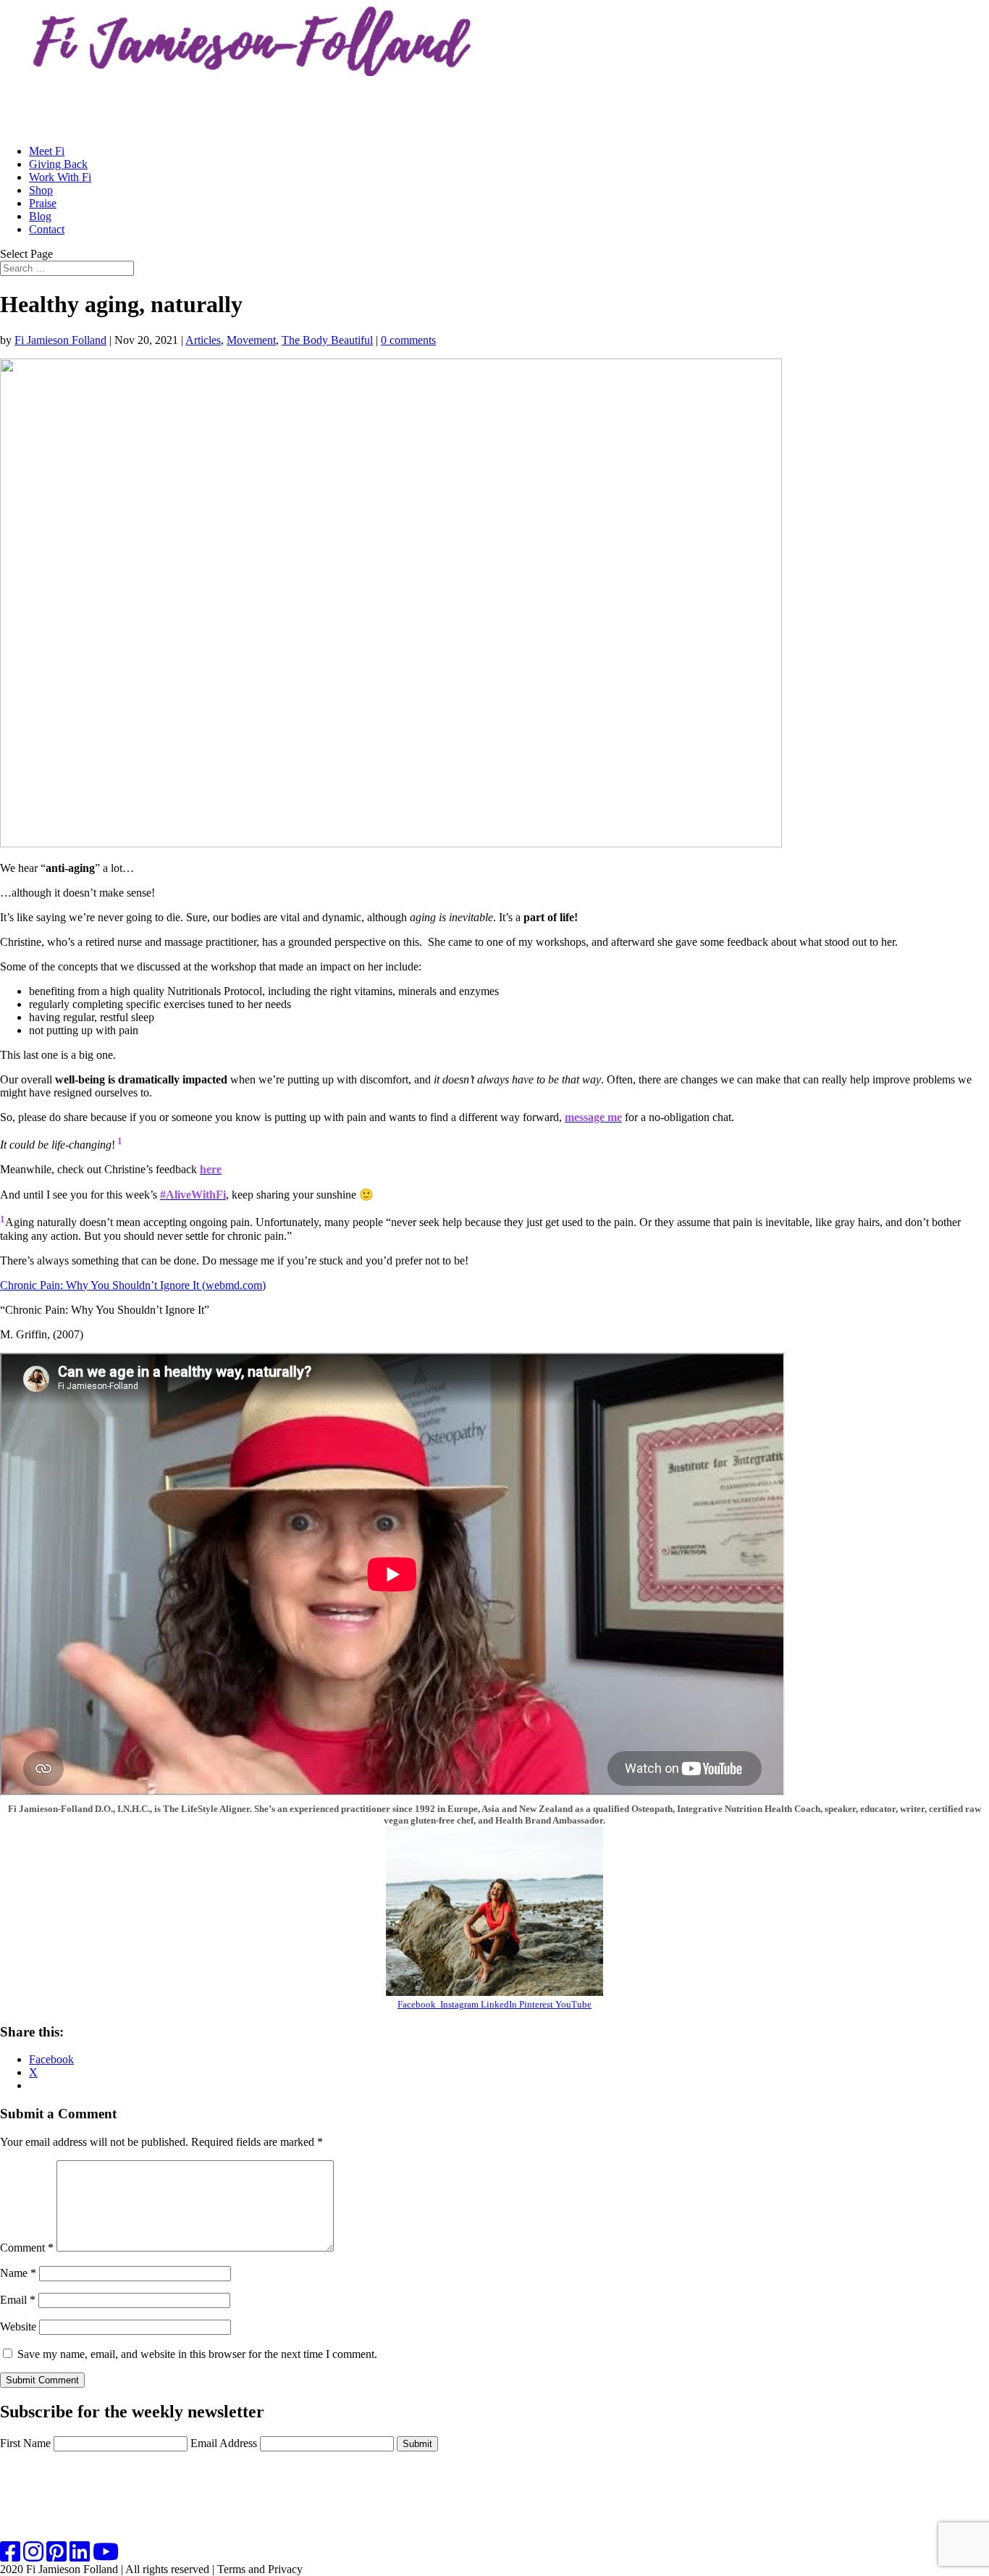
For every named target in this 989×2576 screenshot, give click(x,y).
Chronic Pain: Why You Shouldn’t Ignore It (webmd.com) (133, 1285)
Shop (41, 190)
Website (18, 2327)
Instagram (459, 2004)
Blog (40, 216)
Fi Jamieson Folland (60, 340)
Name (18, 2273)
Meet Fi (47, 151)
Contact (47, 229)
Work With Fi (60, 177)
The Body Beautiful (327, 340)
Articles (203, 340)
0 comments (408, 340)
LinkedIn (498, 2004)
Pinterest (535, 2004)
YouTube (572, 2004)
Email (18, 2300)
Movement (251, 340)
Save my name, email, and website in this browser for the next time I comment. (197, 2354)
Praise (43, 203)
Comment (27, 2248)
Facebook (419, 2004)
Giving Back (58, 164)
